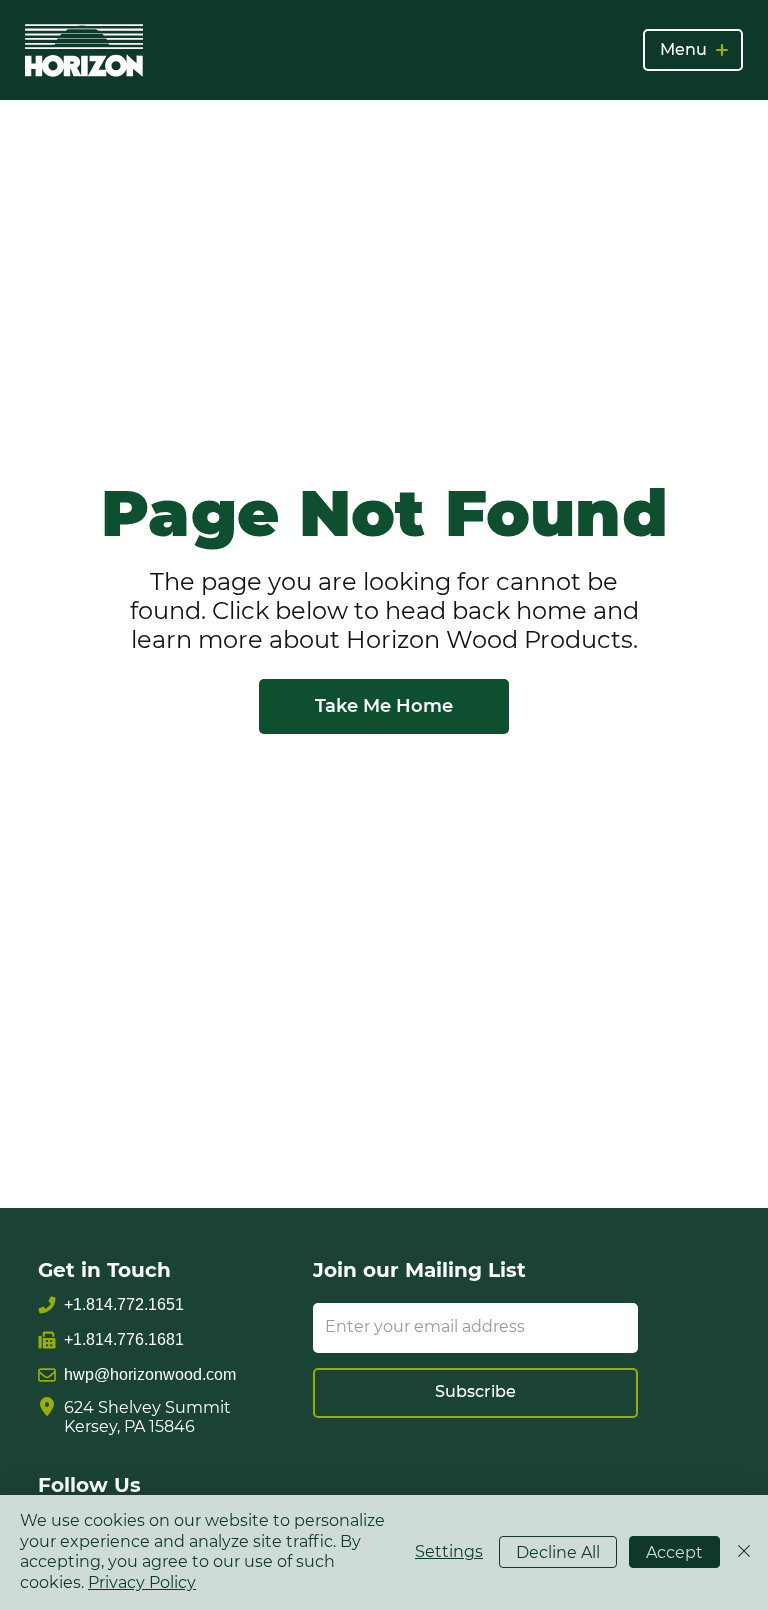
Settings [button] (449, 1551)
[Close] (744, 1552)
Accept (674, 1552)
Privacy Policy (142, 1582)
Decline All (558, 1552)
